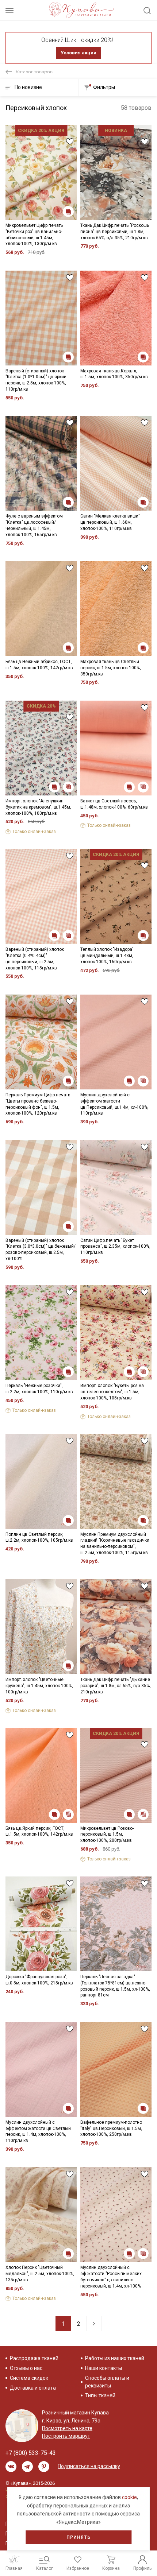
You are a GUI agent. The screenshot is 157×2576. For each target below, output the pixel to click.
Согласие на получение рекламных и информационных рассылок (68, 1352)
